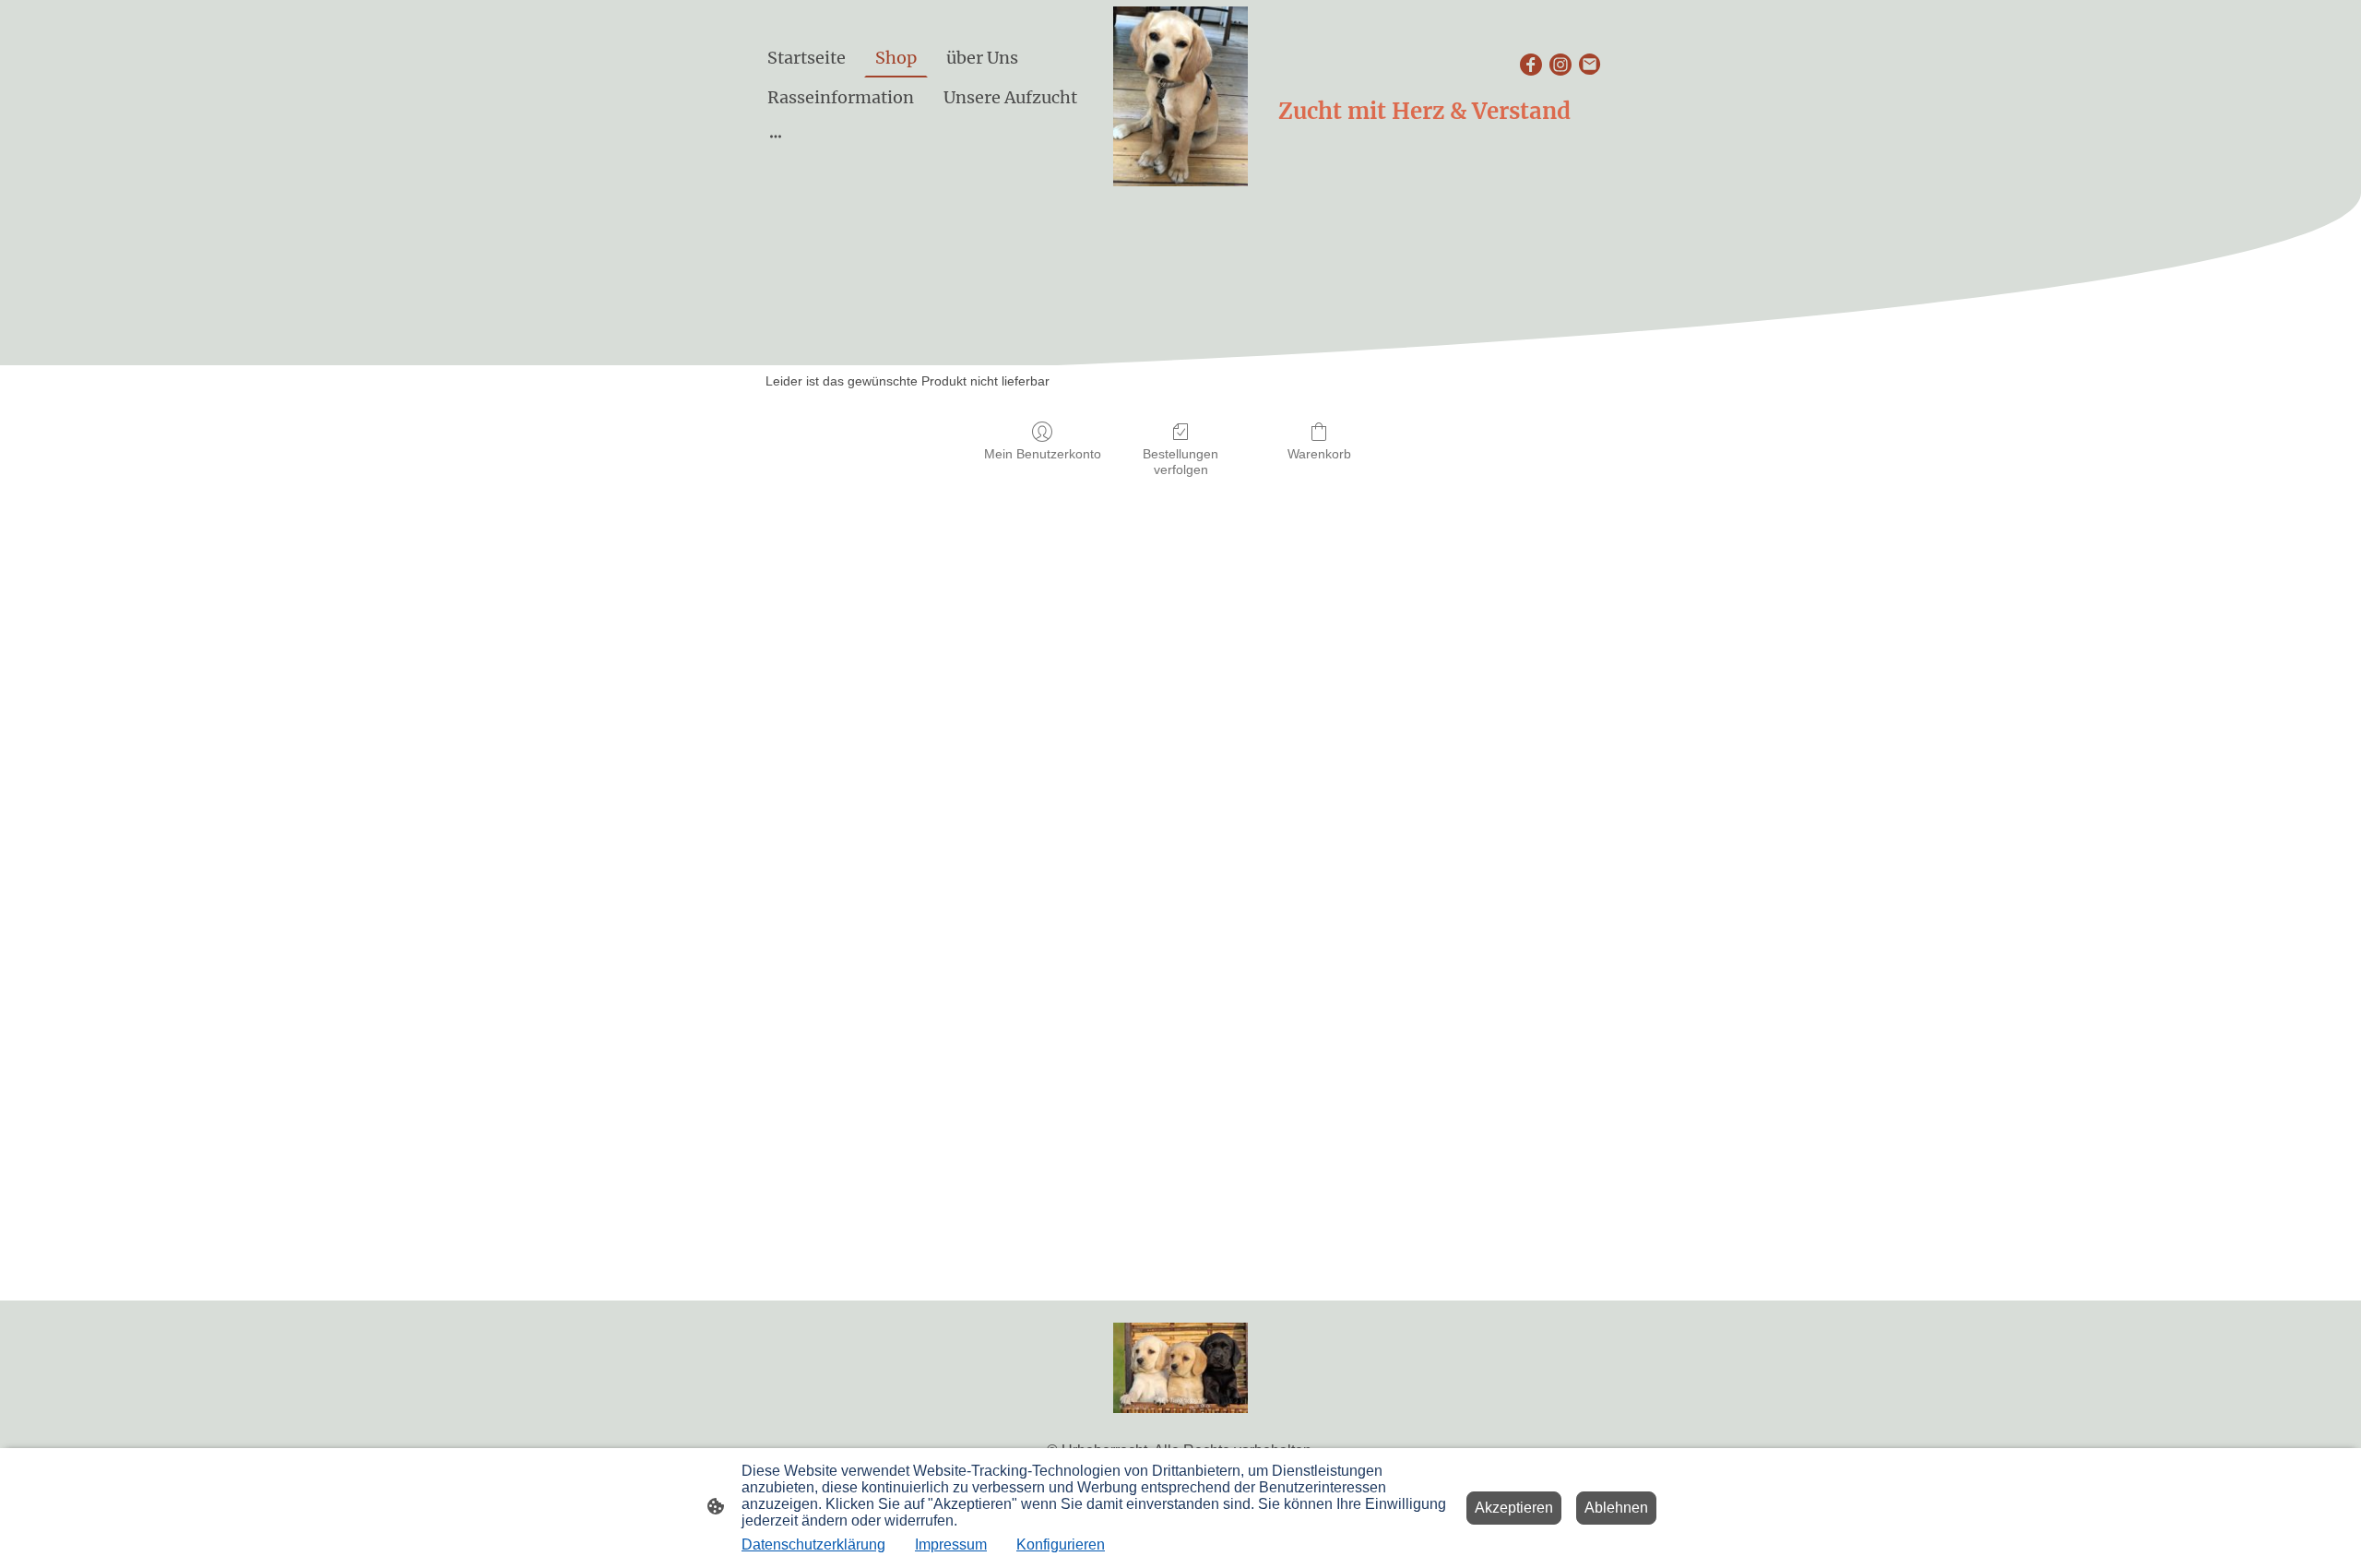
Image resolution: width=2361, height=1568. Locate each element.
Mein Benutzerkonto (1043, 454)
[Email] (1590, 65)
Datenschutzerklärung (813, 1544)
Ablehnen (1616, 1508)
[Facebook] (1531, 65)
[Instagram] (1560, 65)
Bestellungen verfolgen (1180, 462)
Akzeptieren (1514, 1508)
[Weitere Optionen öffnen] (776, 136)
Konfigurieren (1061, 1544)
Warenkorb (1319, 454)
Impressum (951, 1544)
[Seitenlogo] (1181, 96)
